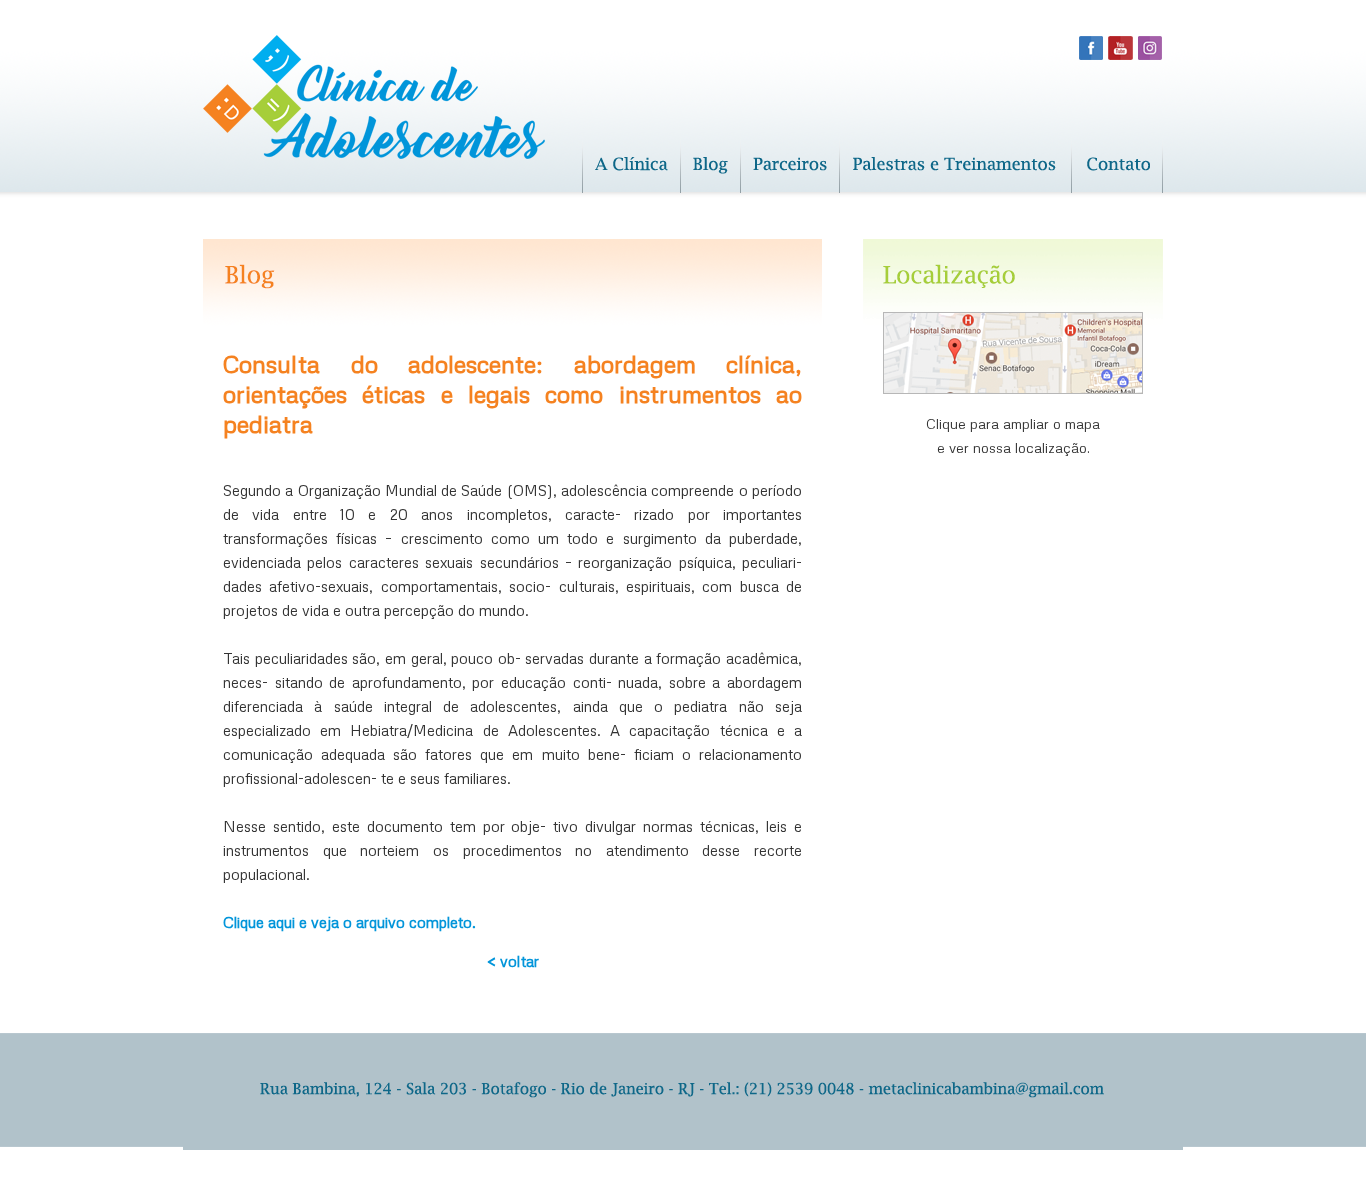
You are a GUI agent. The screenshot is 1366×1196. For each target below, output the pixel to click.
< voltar (513, 961)
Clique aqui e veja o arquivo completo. (349, 922)
